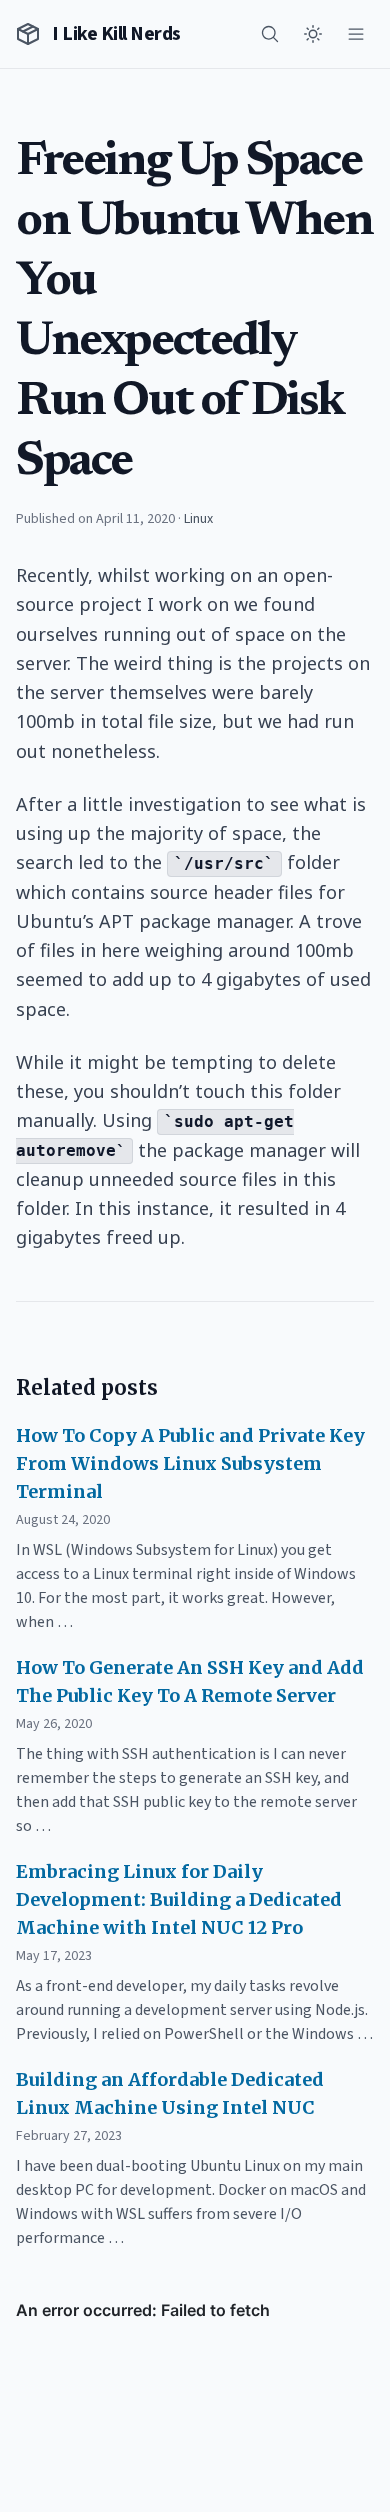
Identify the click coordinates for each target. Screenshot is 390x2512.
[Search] (270, 34)
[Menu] (356, 34)
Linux (198, 519)
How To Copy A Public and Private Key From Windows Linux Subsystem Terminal (190, 1463)
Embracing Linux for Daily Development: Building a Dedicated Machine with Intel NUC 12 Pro (179, 1899)
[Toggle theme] (313, 34)
